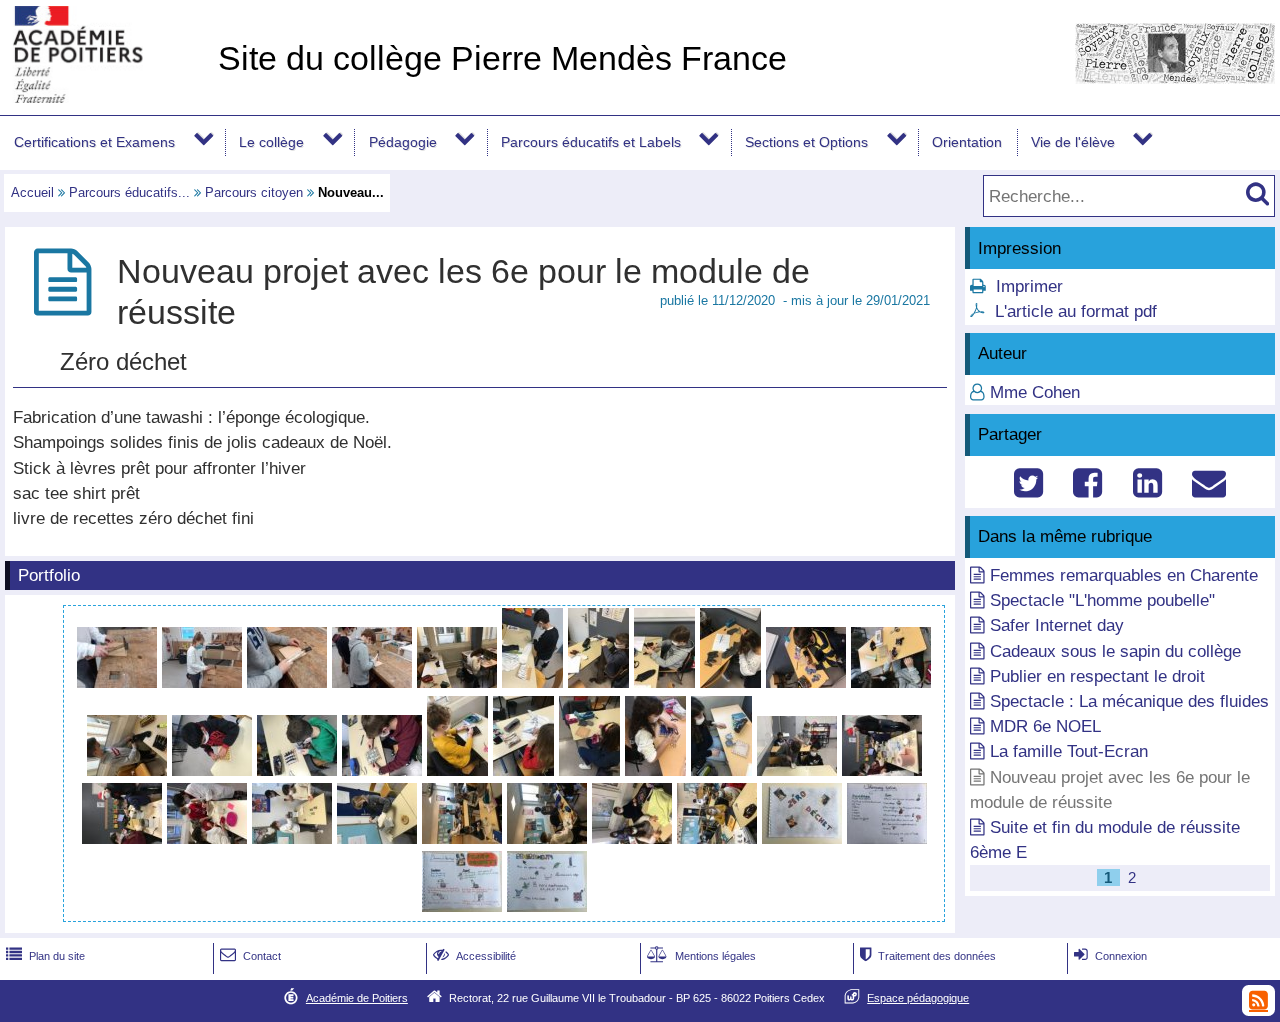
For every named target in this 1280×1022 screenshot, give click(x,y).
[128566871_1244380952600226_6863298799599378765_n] (204, 682)
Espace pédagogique (918, 998)
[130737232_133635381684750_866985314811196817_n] (724, 770)
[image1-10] (634, 838)
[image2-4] (882, 770)
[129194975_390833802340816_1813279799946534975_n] (658, 770)
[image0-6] (379, 838)
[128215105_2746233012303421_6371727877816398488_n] (289, 682)
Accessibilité (474, 956)
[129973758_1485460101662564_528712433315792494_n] (526, 770)
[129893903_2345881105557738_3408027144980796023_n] (535, 682)
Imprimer (1029, 286)
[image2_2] (214, 770)
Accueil (32, 192)
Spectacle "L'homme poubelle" (1102, 600)
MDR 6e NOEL (1045, 726)
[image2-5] (549, 838)
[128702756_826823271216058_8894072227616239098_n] (667, 682)
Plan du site (45, 956)
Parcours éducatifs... (129, 192)
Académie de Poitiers (357, 998)
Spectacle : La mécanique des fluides (1129, 701)
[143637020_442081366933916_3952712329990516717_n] (804, 838)
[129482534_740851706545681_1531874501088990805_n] (601, 682)
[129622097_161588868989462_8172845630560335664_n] (374, 682)
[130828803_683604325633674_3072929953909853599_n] (460, 770)
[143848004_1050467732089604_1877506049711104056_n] (464, 906)
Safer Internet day (1057, 625)
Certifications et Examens (94, 142)
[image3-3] (124, 838)
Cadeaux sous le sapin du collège (1115, 651)
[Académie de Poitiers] (105, 97)
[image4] (209, 838)
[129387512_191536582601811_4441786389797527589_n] (733, 682)
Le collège (271, 142)
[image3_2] (129, 770)
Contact (250, 956)
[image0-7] (719, 838)
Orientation (967, 142)
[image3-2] (299, 770)
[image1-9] (294, 838)
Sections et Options (806, 142)
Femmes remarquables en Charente (1124, 575)
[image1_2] (808, 682)
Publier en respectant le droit (1097, 676)
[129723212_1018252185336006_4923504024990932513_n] (459, 682)
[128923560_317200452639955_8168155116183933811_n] (119, 682)
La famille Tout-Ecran (1069, 751)
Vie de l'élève (1073, 142)
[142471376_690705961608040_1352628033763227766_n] (887, 838)
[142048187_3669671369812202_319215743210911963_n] (547, 906)
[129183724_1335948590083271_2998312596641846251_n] (592, 770)
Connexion (1110, 956)
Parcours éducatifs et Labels (591, 142)
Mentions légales (701, 956)
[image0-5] (799, 770)
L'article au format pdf (1076, 311)
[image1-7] (384, 770)
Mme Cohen (1035, 392)
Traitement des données (928, 956)
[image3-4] (464, 838)
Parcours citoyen (254, 192)
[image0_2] (891, 682)
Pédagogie (403, 142)
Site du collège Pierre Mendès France (502, 58)
